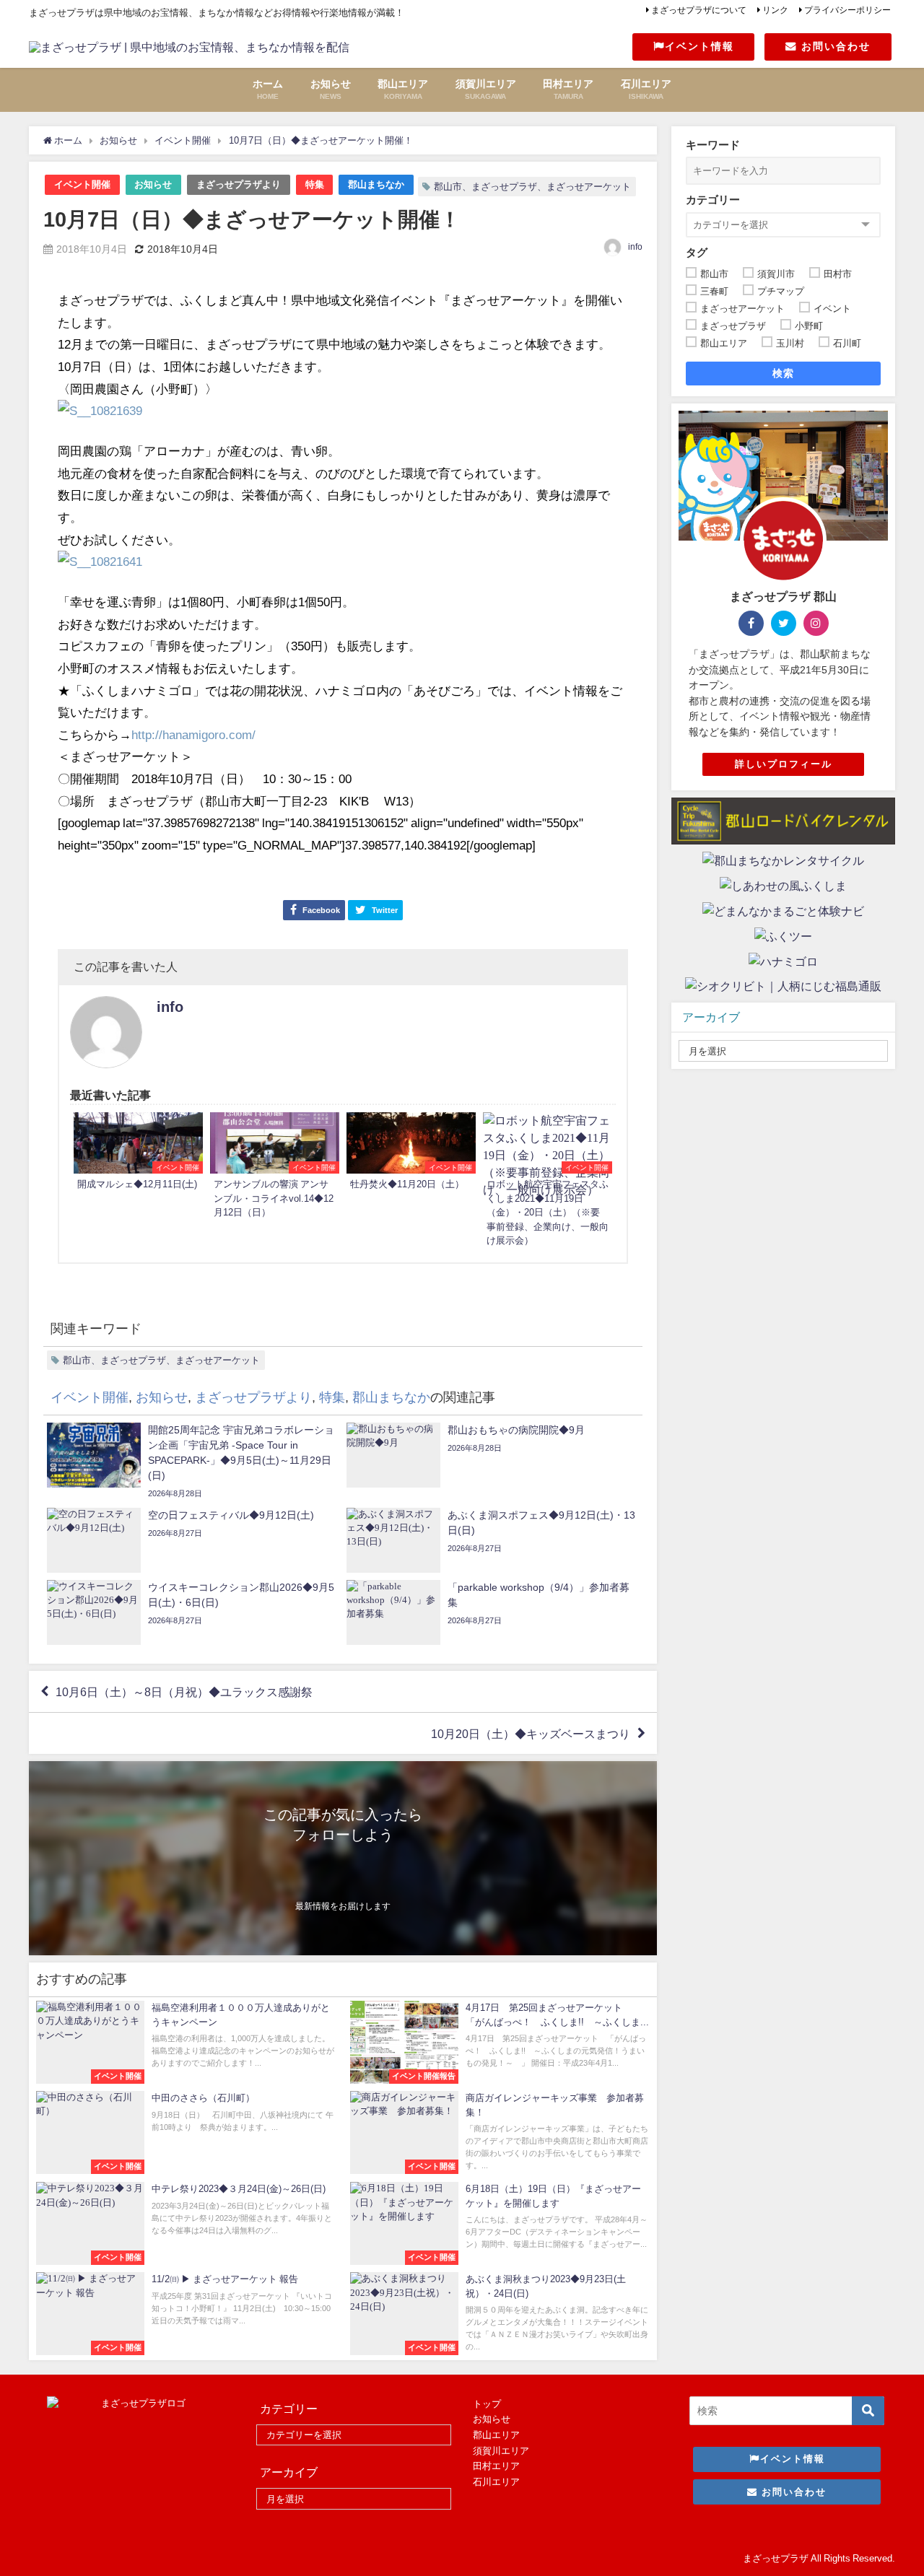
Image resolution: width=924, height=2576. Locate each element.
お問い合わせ (834, 46)
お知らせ (153, 184)
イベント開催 (82, 184)
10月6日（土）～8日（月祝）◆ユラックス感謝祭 (184, 1692)
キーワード (713, 145)
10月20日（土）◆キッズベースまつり (531, 1734)
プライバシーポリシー (847, 10)
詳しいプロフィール (784, 764)
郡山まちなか (376, 184)
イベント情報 (699, 46)
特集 (315, 184)
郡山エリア (496, 2435)
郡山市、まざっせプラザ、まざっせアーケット (532, 187)
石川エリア (496, 2482)
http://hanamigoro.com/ (193, 734)
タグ (697, 252)
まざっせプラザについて (699, 10)
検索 (784, 373)
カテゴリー (713, 200)
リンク (775, 10)
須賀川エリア (501, 2451)
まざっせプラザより (239, 184)
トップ (487, 2404)
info (635, 247)
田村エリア (496, 2466)
